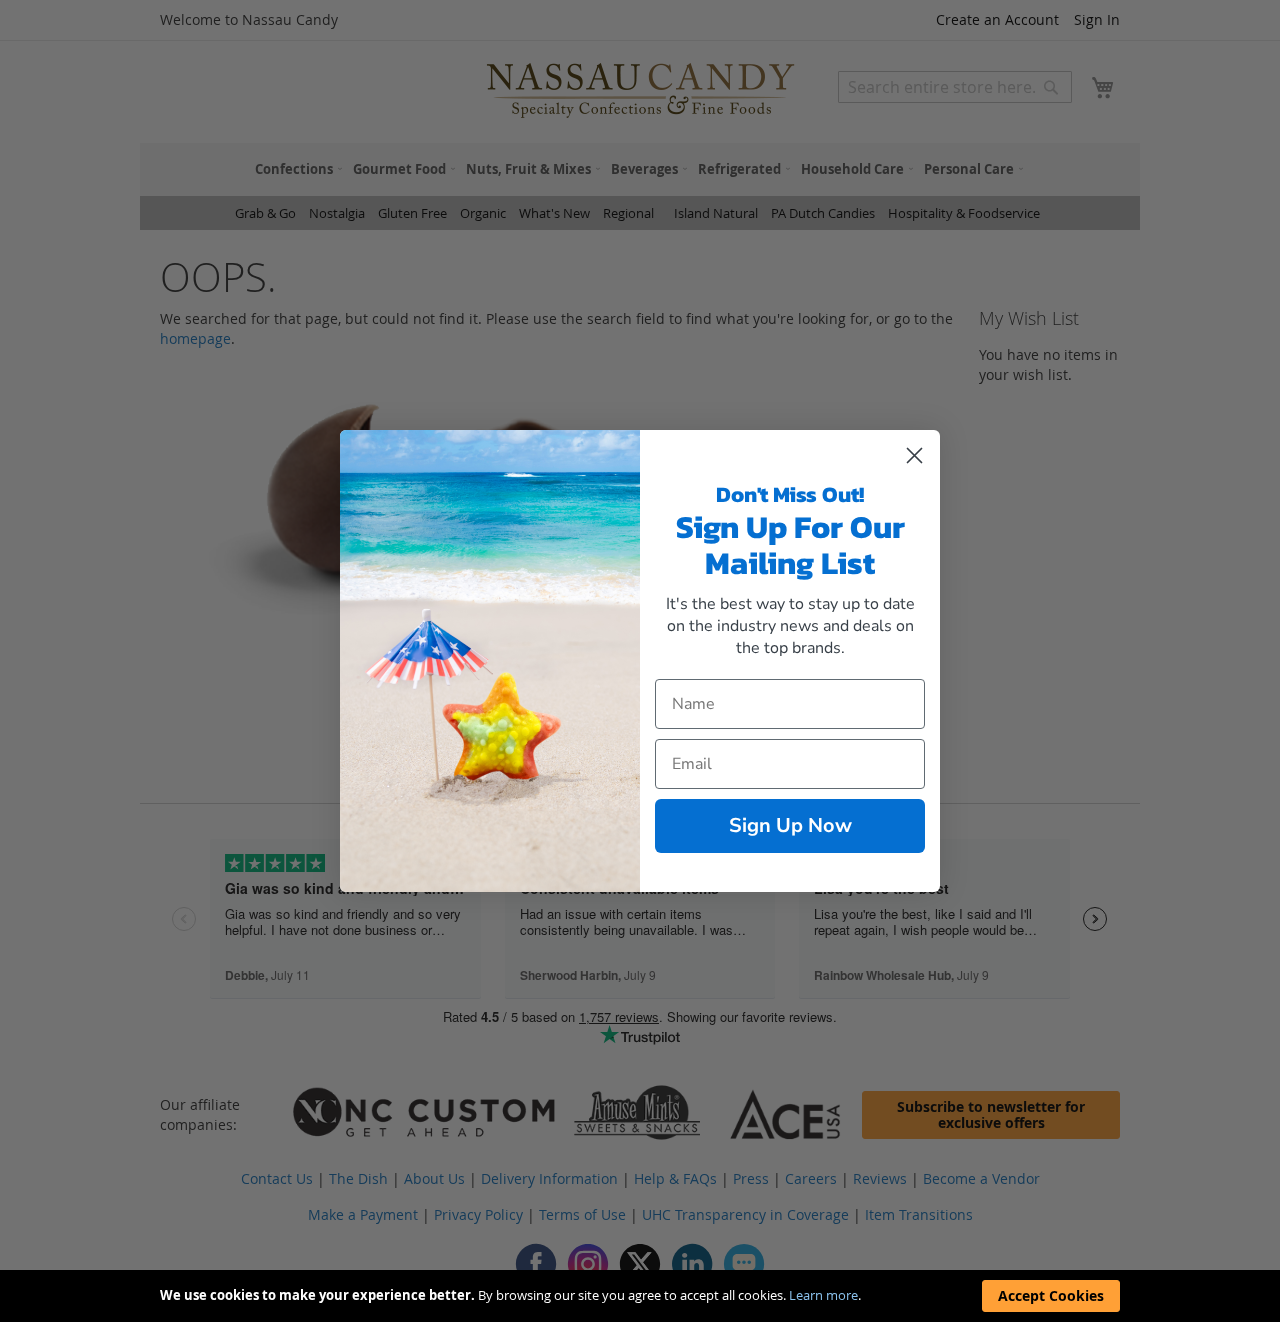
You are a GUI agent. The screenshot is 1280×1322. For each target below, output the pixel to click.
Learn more (823, 1295)
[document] (640, 1296)
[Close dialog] (914, 455)
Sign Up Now (790, 825)
